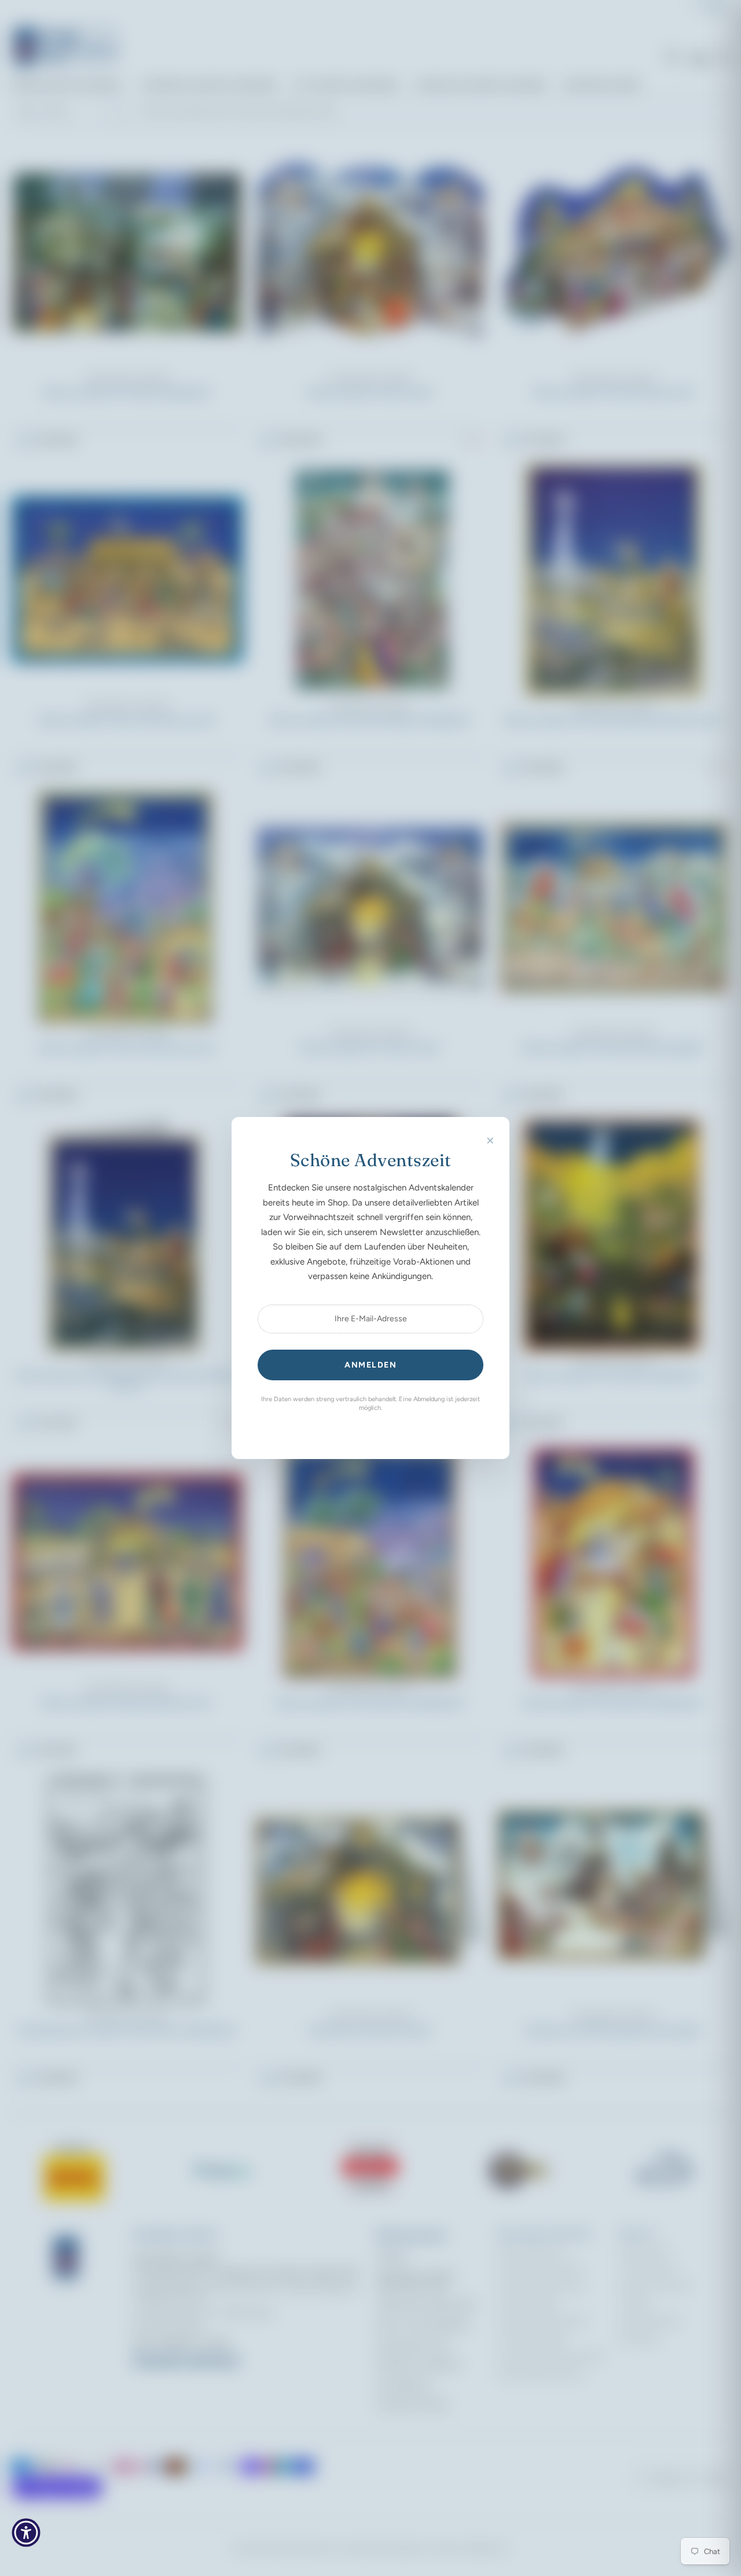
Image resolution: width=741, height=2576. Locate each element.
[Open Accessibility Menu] (26, 2533)
